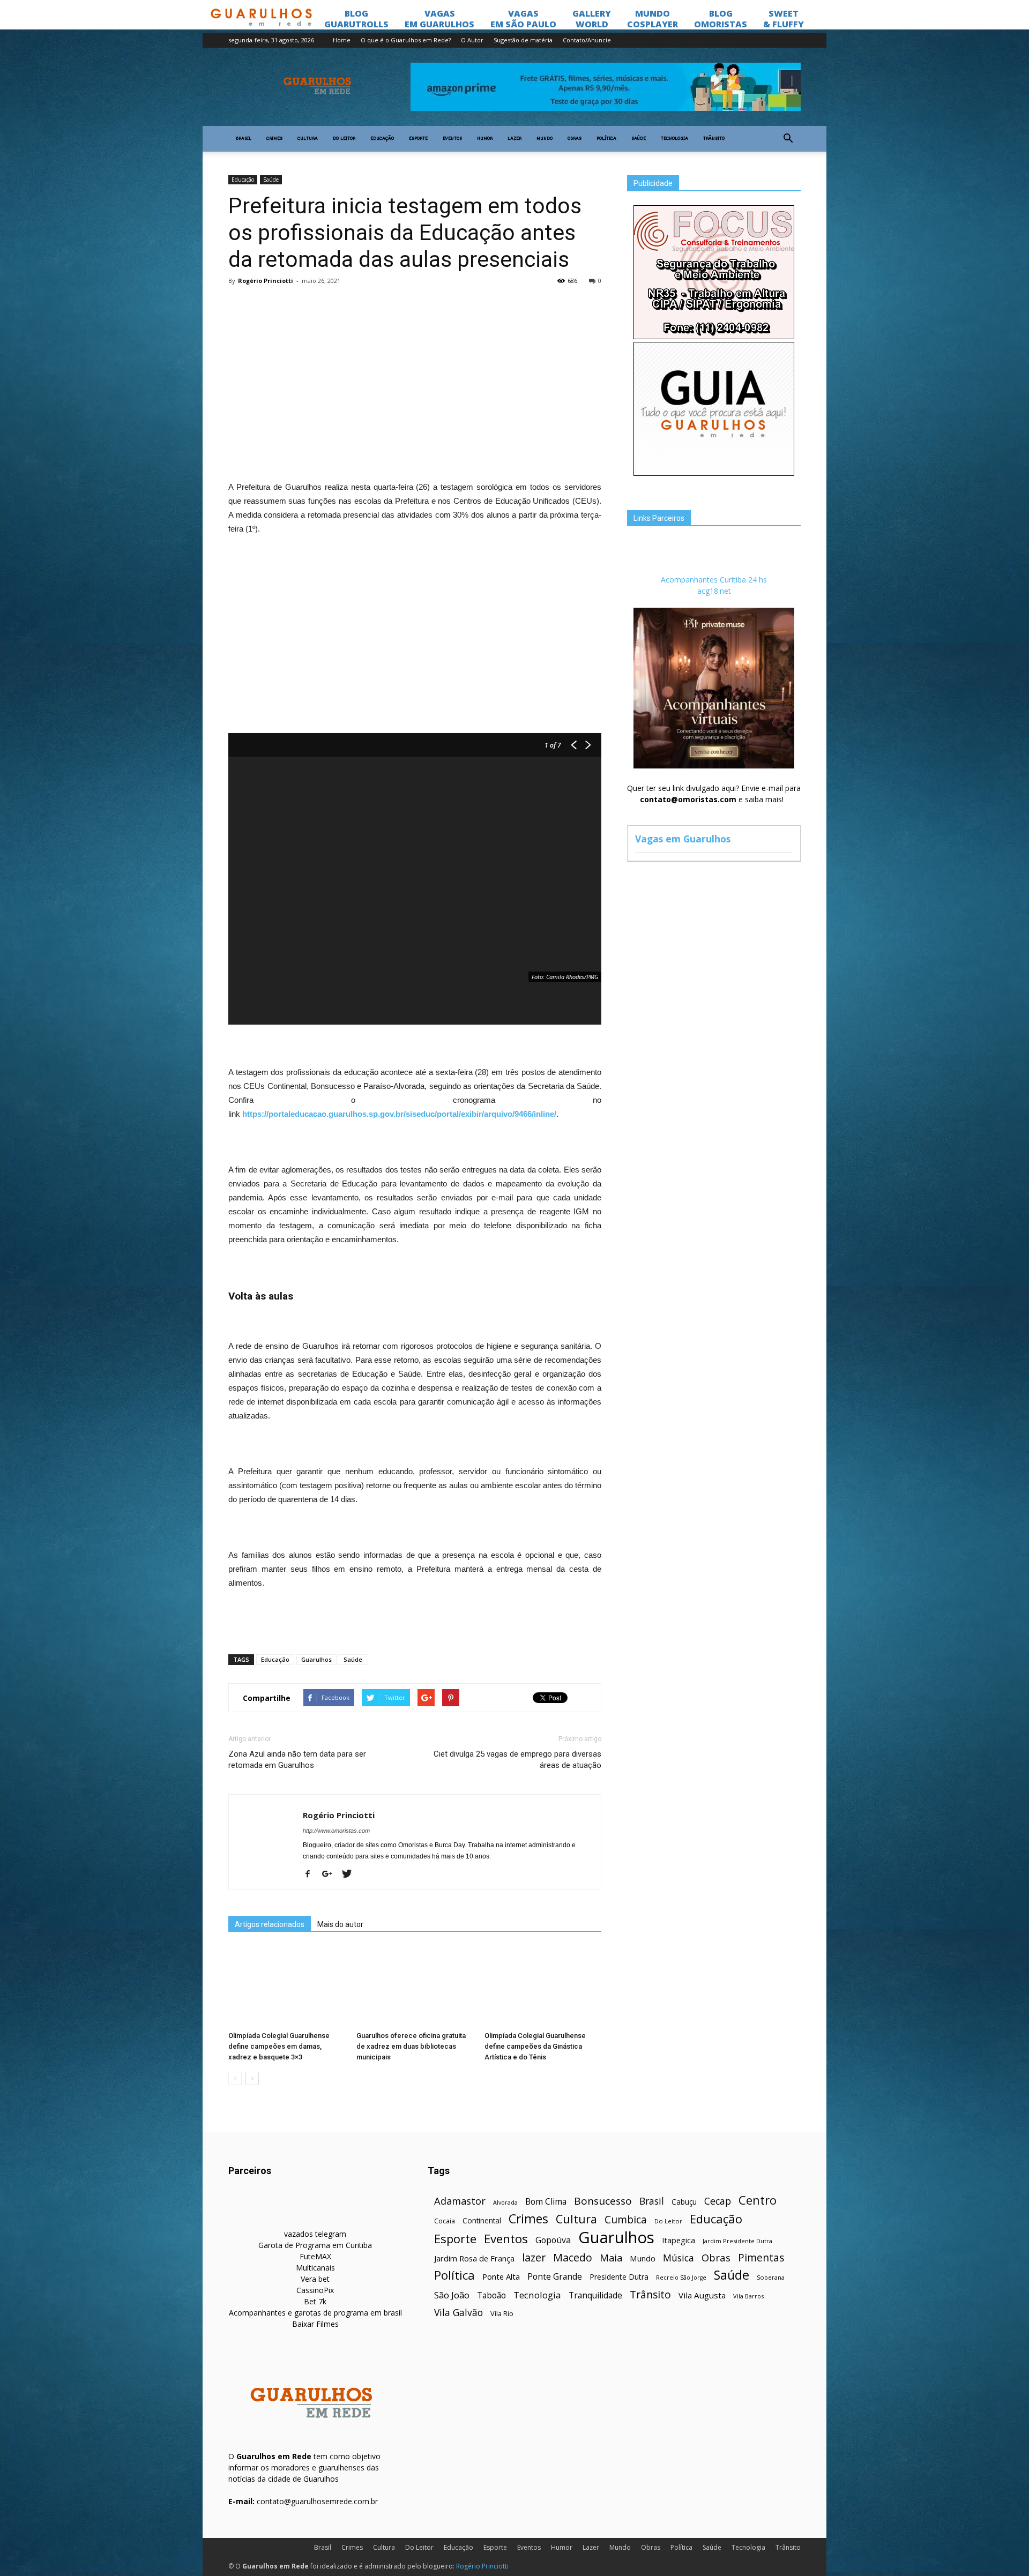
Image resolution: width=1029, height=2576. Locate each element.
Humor (485, 139)
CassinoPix (315, 2290)
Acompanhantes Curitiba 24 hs (714, 580)
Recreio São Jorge (681, 2278)
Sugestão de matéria (523, 40)
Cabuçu (684, 2202)
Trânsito (714, 139)
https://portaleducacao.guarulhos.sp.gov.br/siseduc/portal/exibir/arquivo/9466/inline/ (399, 1114)
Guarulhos (316, 1659)
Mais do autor (340, 1924)
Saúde (639, 139)
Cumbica (626, 2220)
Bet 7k (315, 2301)
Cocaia (445, 2221)
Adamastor (460, 2201)
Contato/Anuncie (587, 40)
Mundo (545, 139)
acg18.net (714, 591)
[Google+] (331, 1875)
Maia (611, 2257)
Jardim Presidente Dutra (737, 2241)
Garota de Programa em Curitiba (315, 2245)
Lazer (514, 139)
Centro (758, 2200)
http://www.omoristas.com (336, 1831)
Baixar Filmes (315, 2324)
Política (606, 139)
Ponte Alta (501, 2276)
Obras (575, 139)
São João (452, 2295)
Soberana (771, 2277)
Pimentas (761, 2257)
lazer (534, 2257)
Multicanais (315, 2268)
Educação (382, 139)
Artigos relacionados (270, 1924)
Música (678, 2258)
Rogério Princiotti (266, 281)
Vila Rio (502, 2313)
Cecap (718, 2201)
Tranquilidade (595, 2295)
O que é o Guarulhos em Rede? (406, 40)
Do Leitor (344, 139)
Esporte (418, 139)
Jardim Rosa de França (474, 2258)
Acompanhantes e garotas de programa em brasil (315, 2313)
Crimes (274, 139)
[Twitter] (351, 1875)
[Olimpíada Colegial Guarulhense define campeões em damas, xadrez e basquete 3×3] (287, 1987)
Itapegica (678, 2240)
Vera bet (315, 2279)
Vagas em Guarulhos (683, 839)
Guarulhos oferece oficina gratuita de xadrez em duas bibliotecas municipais (411, 2046)
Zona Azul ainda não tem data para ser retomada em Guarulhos (297, 1760)
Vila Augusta (702, 2295)
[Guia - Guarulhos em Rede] (714, 473)
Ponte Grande (555, 2277)
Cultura (308, 139)
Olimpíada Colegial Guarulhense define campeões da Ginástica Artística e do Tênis (535, 2046)
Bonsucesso (603, 2201)
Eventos (452, 139)
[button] (788, 139)
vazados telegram (315, 2234)
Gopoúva (553, 2240)
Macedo (573, 2257)
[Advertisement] (415, 372)
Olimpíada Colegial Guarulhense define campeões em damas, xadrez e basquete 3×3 (279, 2046)
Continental (482, 2220)
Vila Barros (748, 2296)
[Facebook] (312, 1875)
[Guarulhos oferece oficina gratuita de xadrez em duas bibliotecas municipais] (415, 1987)
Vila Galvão (458, 2313)
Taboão (491, 2295)
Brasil (244, 139)
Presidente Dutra (619, 2277)
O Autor (472, 40)
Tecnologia (674, 139)
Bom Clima (546, 2202)
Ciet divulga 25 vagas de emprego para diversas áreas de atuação (517, 1760)
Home (342, 40)
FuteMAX (315, 2256)
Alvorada (505, 2202)
